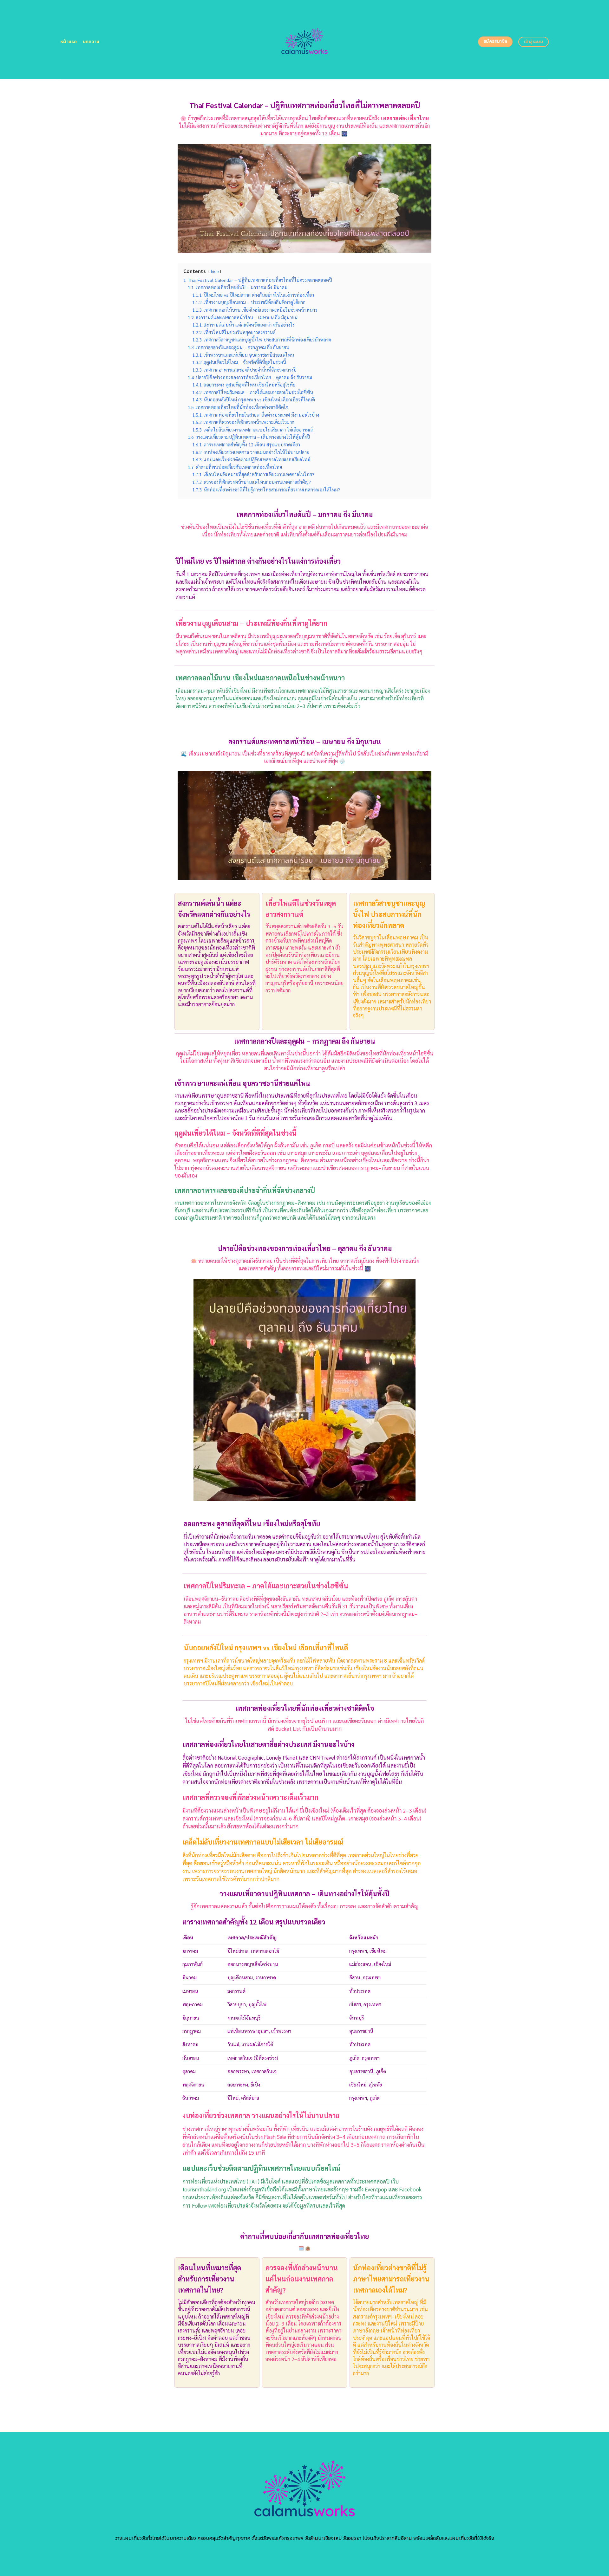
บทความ (91, 42)
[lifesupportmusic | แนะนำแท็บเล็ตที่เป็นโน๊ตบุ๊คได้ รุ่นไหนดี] (305, 40)
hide (215, 271)
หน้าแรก (69, 42)
